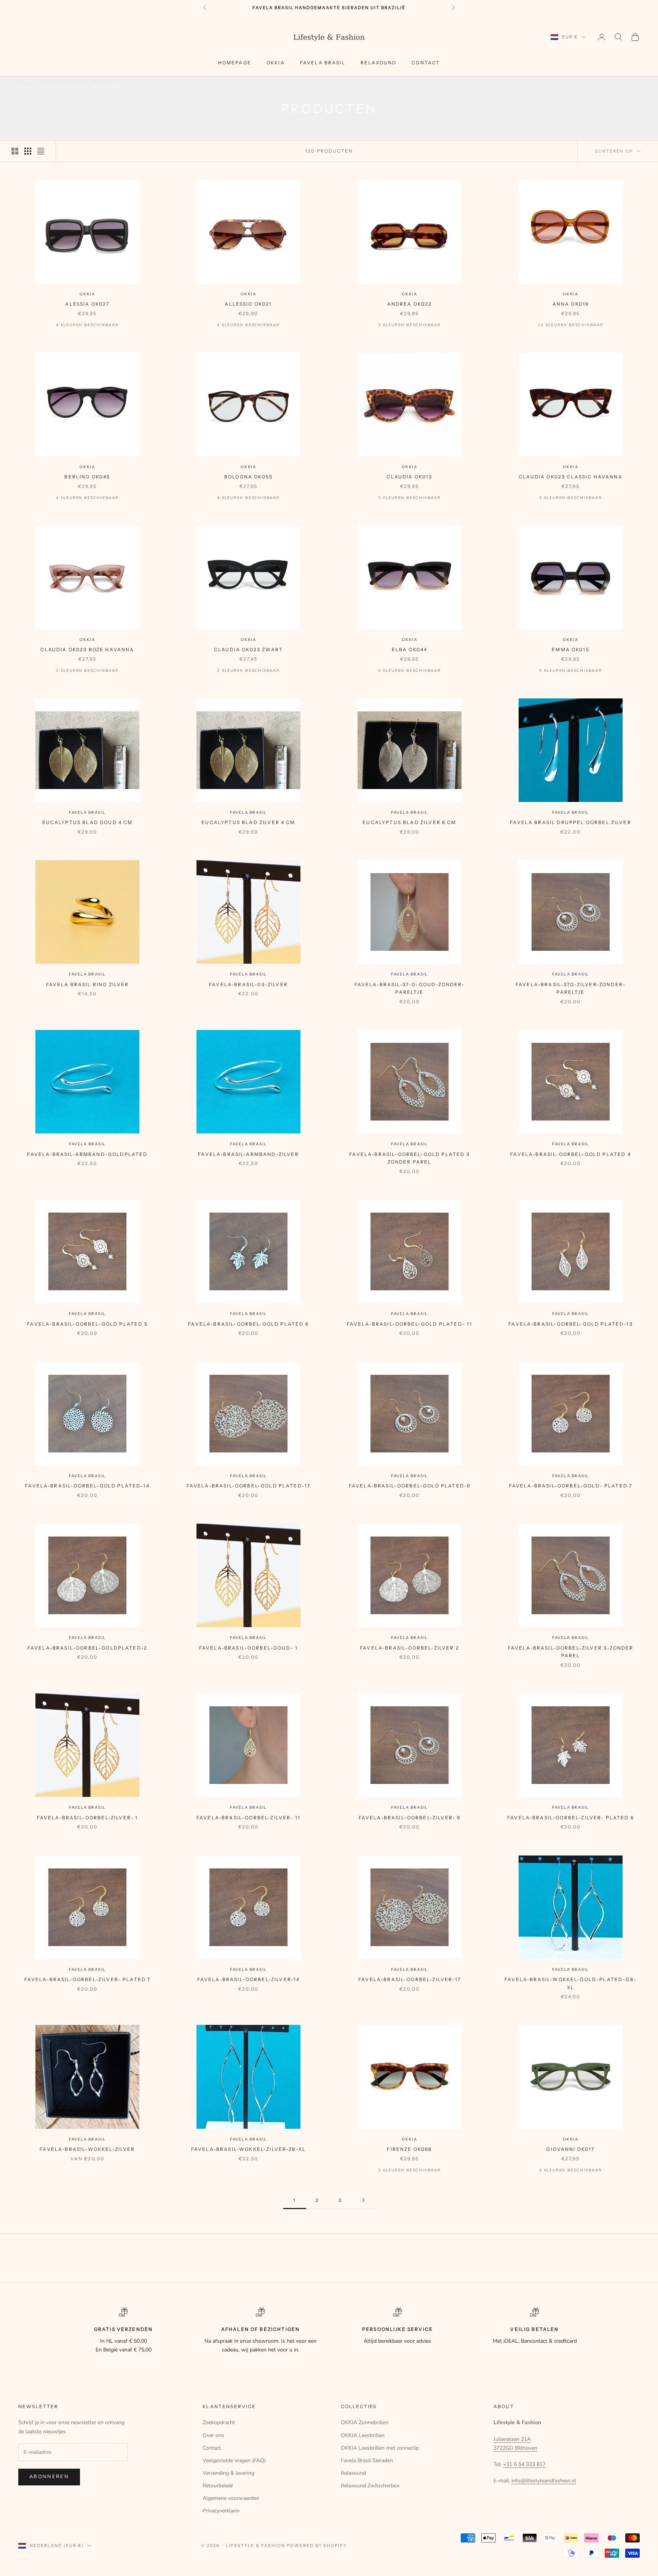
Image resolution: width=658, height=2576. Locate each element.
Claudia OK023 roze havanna (87, 650)
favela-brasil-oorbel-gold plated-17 (249, 1486)
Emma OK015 (571, 650)
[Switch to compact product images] (41, 151)
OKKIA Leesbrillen (363, 2435)
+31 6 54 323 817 (524, 2464)
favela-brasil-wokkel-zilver (87, 2149)
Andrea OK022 (410, 304)
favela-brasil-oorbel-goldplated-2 (87, 1648)
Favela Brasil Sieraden (367, 2460)
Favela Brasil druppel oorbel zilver (571, 822)
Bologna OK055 (248, 477)
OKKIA (276, 63)
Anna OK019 (571, 304)
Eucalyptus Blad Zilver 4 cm (248, 822)
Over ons (213, 2435)
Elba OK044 (410, 650)
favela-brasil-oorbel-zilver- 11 (248, 1818)
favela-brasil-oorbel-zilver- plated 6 (571, 1818)
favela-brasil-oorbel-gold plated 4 (570, 1154)
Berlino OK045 (87, 477)
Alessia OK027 (87, 304)
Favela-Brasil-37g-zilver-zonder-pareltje (571, 988)
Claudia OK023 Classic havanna (571, 477)
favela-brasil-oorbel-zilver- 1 (88, 1818)
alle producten (62, 87)
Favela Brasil (87, 812)
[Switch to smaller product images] (28, 151)
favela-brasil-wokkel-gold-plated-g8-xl (571, 1983)
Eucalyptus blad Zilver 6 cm (409, 822)
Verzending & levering (228, 2473)
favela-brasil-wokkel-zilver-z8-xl (248, 2149)
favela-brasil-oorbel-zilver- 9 (410, 1818)
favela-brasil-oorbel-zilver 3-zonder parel (571, 1652)
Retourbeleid (218, 2486)
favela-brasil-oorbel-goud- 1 (248, 1648)
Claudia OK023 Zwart (248, 650)
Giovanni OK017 (570, 2149)
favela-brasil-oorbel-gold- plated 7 (571, 1486)
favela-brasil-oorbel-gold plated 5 (87, 1324)
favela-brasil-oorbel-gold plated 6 (248, 1324)
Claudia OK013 (409, 477)
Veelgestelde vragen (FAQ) (234, 2460)
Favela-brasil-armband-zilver (248, 1154)
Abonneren (49, 2477)
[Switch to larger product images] (15, 151)
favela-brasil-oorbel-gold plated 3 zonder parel (409, 1158)
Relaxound (379, 63)
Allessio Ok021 (248, 304)
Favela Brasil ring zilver (88, 984)
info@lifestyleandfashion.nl (544, 2481)
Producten (106, 87)
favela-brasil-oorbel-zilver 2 (410, 1648)
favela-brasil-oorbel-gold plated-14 (87, 1486)
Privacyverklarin (221, 2511)
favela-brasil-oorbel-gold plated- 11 (410, 1324)
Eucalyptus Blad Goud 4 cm (88, 822)
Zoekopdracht (219, 2422)
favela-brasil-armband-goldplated (87, 1154)
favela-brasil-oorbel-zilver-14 (249, 1979)
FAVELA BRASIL (323, 63)
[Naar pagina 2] (363, 2200)
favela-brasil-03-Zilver (248, 984)
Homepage (235, 63)
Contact (426, 63)
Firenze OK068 (409, 2149)
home (26, 87)
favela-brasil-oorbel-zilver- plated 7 (88, 1979)
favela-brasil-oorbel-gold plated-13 (571, 1324)
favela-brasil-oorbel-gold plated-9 (410, 1486)
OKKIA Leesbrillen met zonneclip (380, 2448)
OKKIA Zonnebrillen (365, 2422)
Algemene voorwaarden (231, 2498)
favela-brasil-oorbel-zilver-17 (410, 1979)
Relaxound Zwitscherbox (370, 2486)
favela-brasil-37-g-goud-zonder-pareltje (410, 988)
